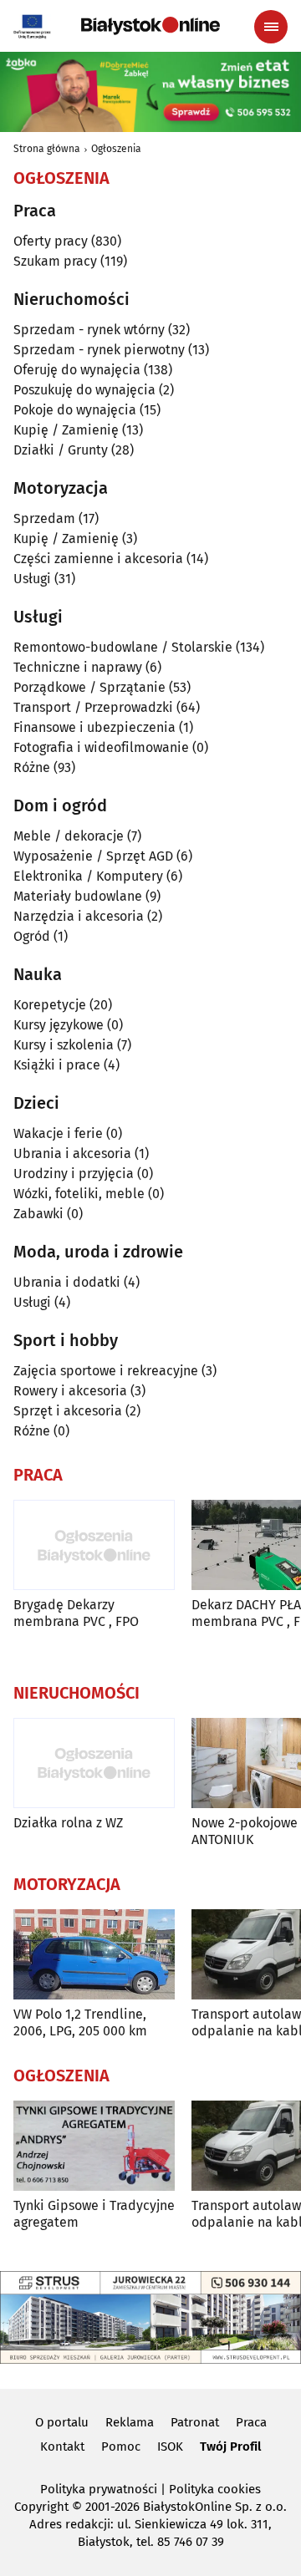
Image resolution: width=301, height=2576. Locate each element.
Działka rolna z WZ (68, 1823)
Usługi (32, 579)
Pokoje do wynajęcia (75, 410)
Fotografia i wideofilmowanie (101, 747)
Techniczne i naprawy (78, 667)
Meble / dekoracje (69, 836)
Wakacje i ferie (58, 1133)
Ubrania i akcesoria (72, 1153)
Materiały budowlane (78, 896)
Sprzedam (44, 518)
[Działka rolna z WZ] (94, 1763)
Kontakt (62, 2446)
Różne (32, 767)
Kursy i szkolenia (64, 1045)
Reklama (130, 2422)
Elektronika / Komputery (88, 876)
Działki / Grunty (61, 450)
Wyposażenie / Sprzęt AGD (93, 856)
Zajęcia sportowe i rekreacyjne (106, 1371)
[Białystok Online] (150, 26)
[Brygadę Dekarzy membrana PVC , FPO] (94, 1545)
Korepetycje (50, 1005)
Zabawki (38, 1214)
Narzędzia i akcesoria (79, 916)
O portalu (62, 2422)
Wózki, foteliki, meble (79, 1194)
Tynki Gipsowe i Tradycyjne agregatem (94, 2213)
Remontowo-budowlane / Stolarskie (123, 647)
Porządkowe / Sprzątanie (89, 687)
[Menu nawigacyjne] (271, 27)
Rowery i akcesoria (70, 1391)
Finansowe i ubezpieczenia (94, 727)
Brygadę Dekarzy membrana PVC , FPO (76, 1613)
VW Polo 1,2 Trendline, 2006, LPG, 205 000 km (80, 2022)
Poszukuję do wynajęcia (84, 390)
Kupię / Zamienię (66, 430)
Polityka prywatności (99, 2489)
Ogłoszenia (116, 149)
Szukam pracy (55, 261)
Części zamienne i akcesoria (98, 559)
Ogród (32, 936)
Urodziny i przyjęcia (74, 1174)
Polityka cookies (215, 2489)
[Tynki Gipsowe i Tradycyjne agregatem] (94, 2146)
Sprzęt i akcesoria (68, 1411)
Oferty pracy (51, 241)
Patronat (195, 2422)
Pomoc (121, 2446)
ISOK (170, 2446)
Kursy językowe (59, 1025)
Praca (251, 2422)
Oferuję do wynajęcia (77, 370)
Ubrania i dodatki (67, 1282)
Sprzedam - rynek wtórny (89, 330)
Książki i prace (57, 1065)
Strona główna (47, 149)
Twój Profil (230, 2446)
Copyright (41, 2507)
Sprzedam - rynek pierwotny (99, 350)
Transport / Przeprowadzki (93, 707)
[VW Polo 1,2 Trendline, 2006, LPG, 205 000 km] (94, 1955)
